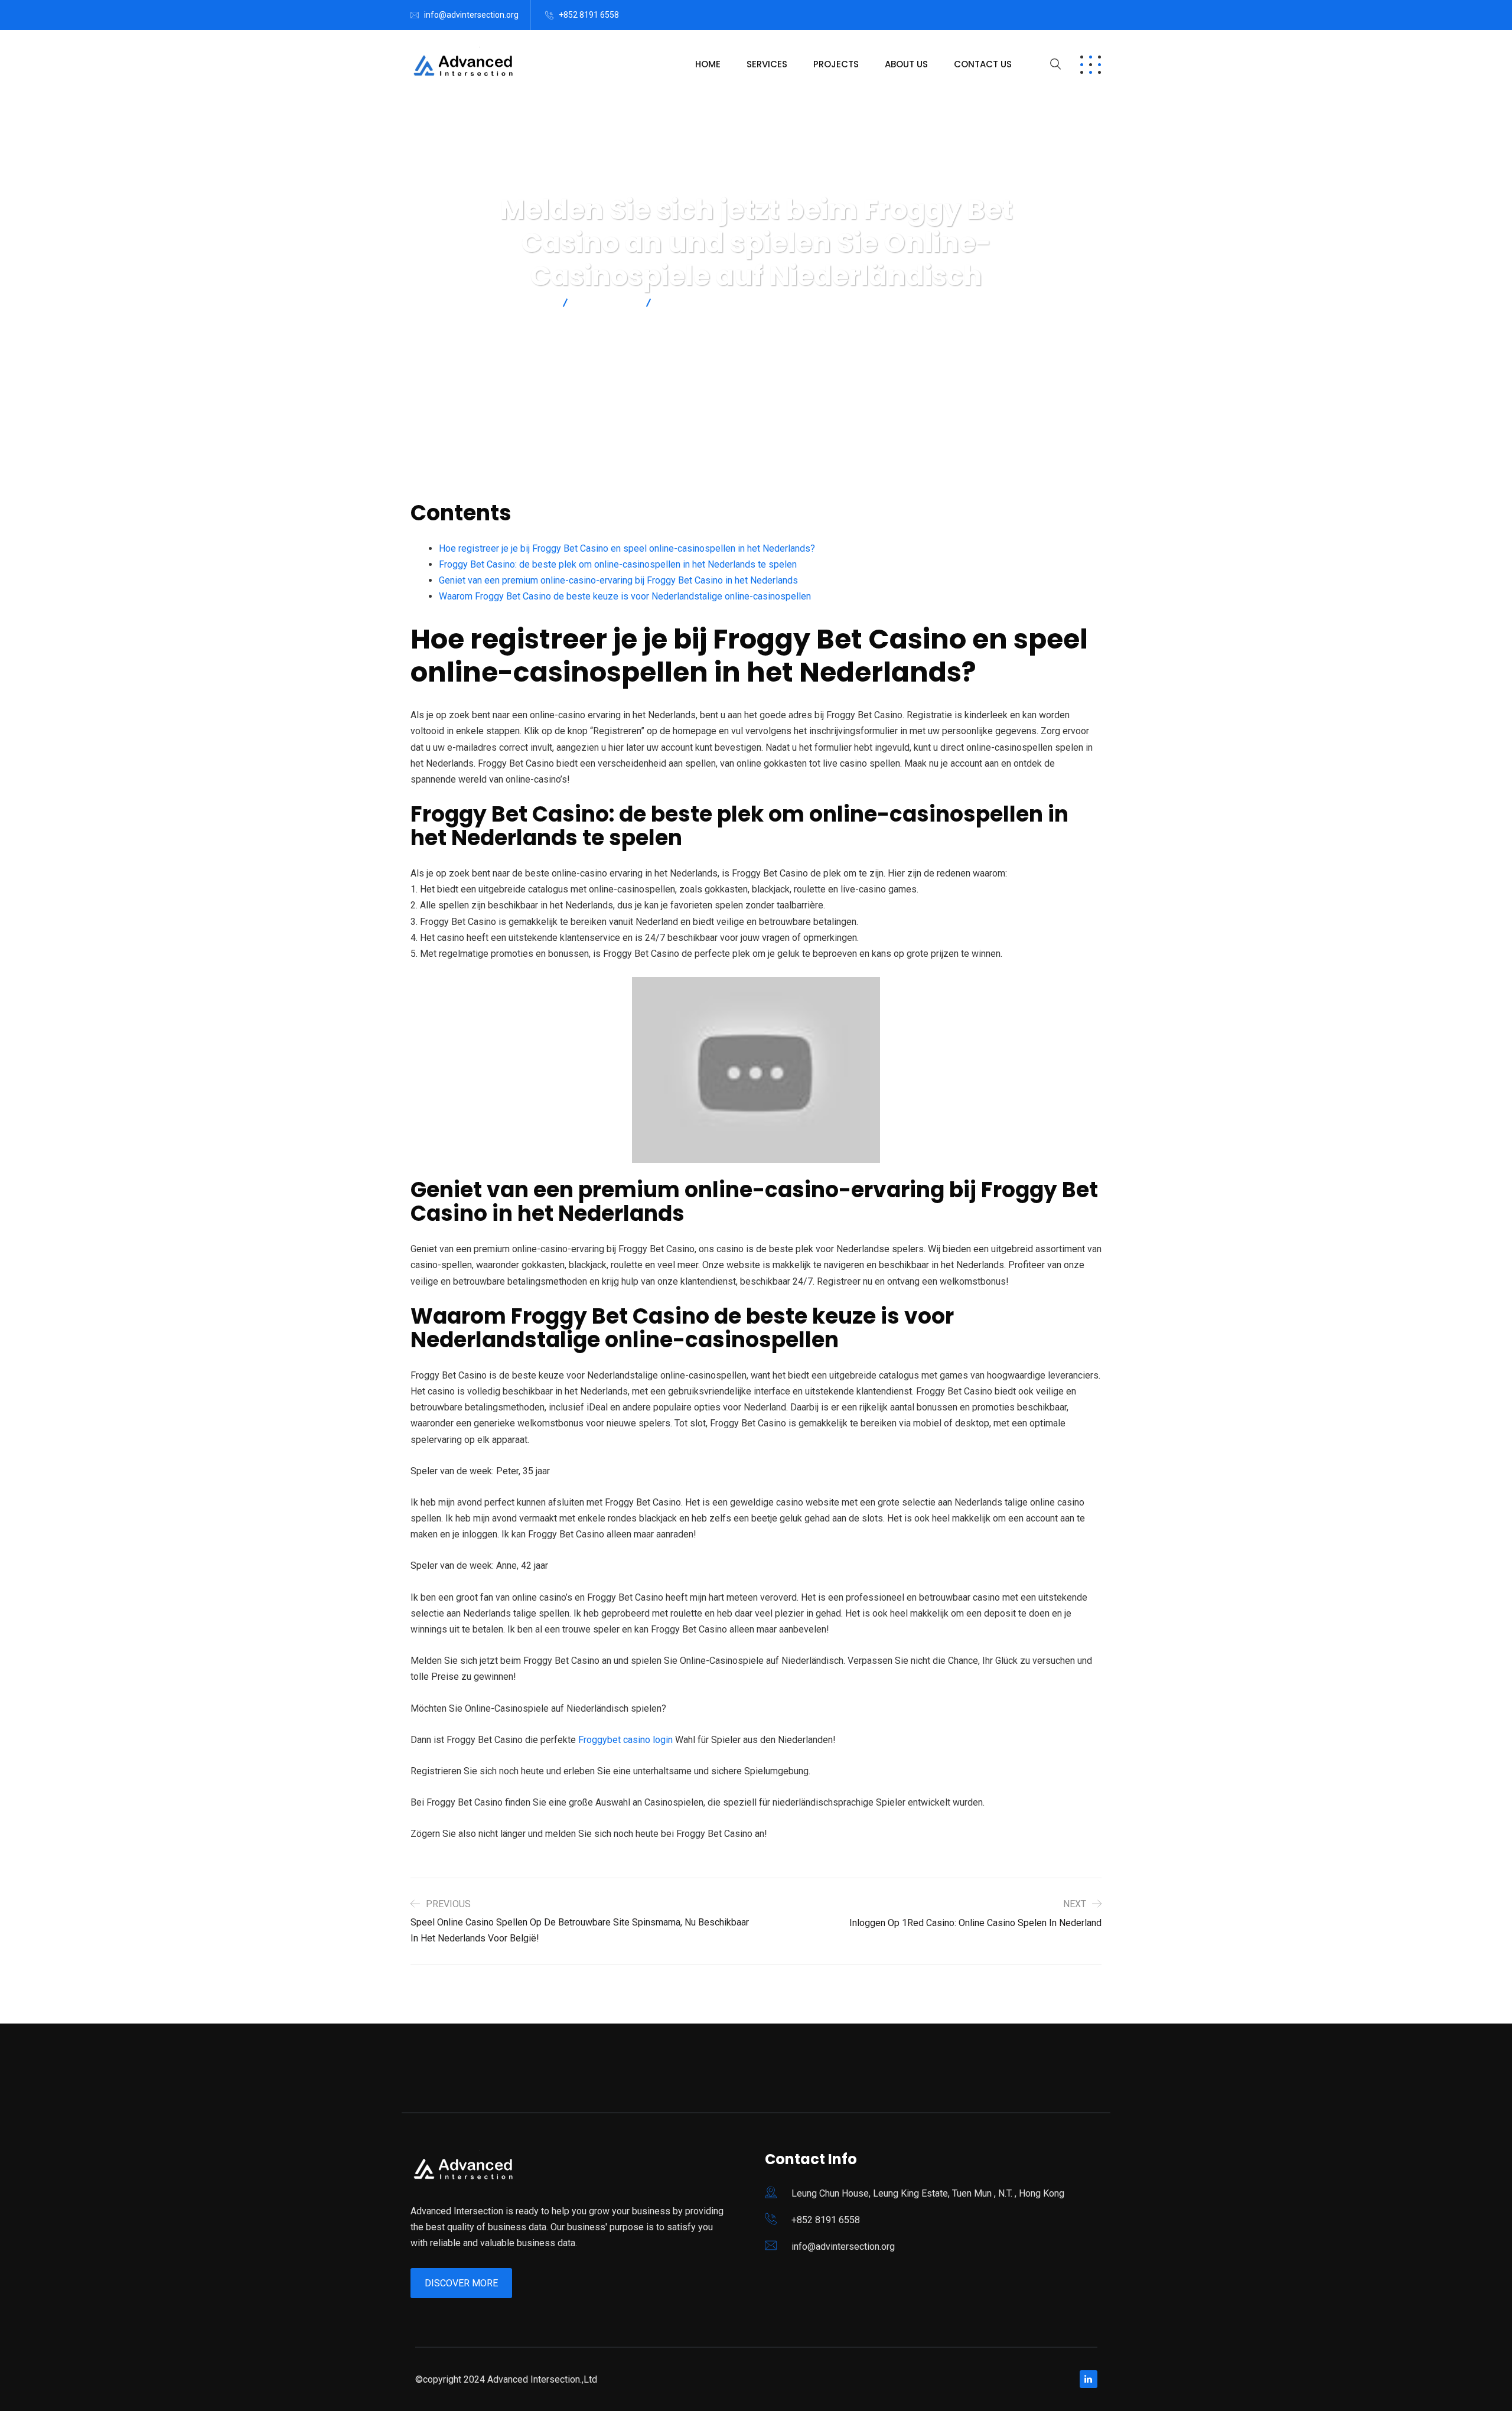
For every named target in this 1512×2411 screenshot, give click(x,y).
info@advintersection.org (471, 15)
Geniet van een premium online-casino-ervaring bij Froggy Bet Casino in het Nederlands (618, 580)
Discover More (461, 2283)
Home (708, 64)
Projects (836, 64)
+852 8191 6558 (589, 15)
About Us (906, 64)
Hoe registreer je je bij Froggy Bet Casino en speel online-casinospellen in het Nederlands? (627, 548)
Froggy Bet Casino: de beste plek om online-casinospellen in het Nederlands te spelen (618, 564)
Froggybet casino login (625, 1740)
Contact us (983, 64)
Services (767, 64)
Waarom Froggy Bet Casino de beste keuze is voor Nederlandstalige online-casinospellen (625, 596)
